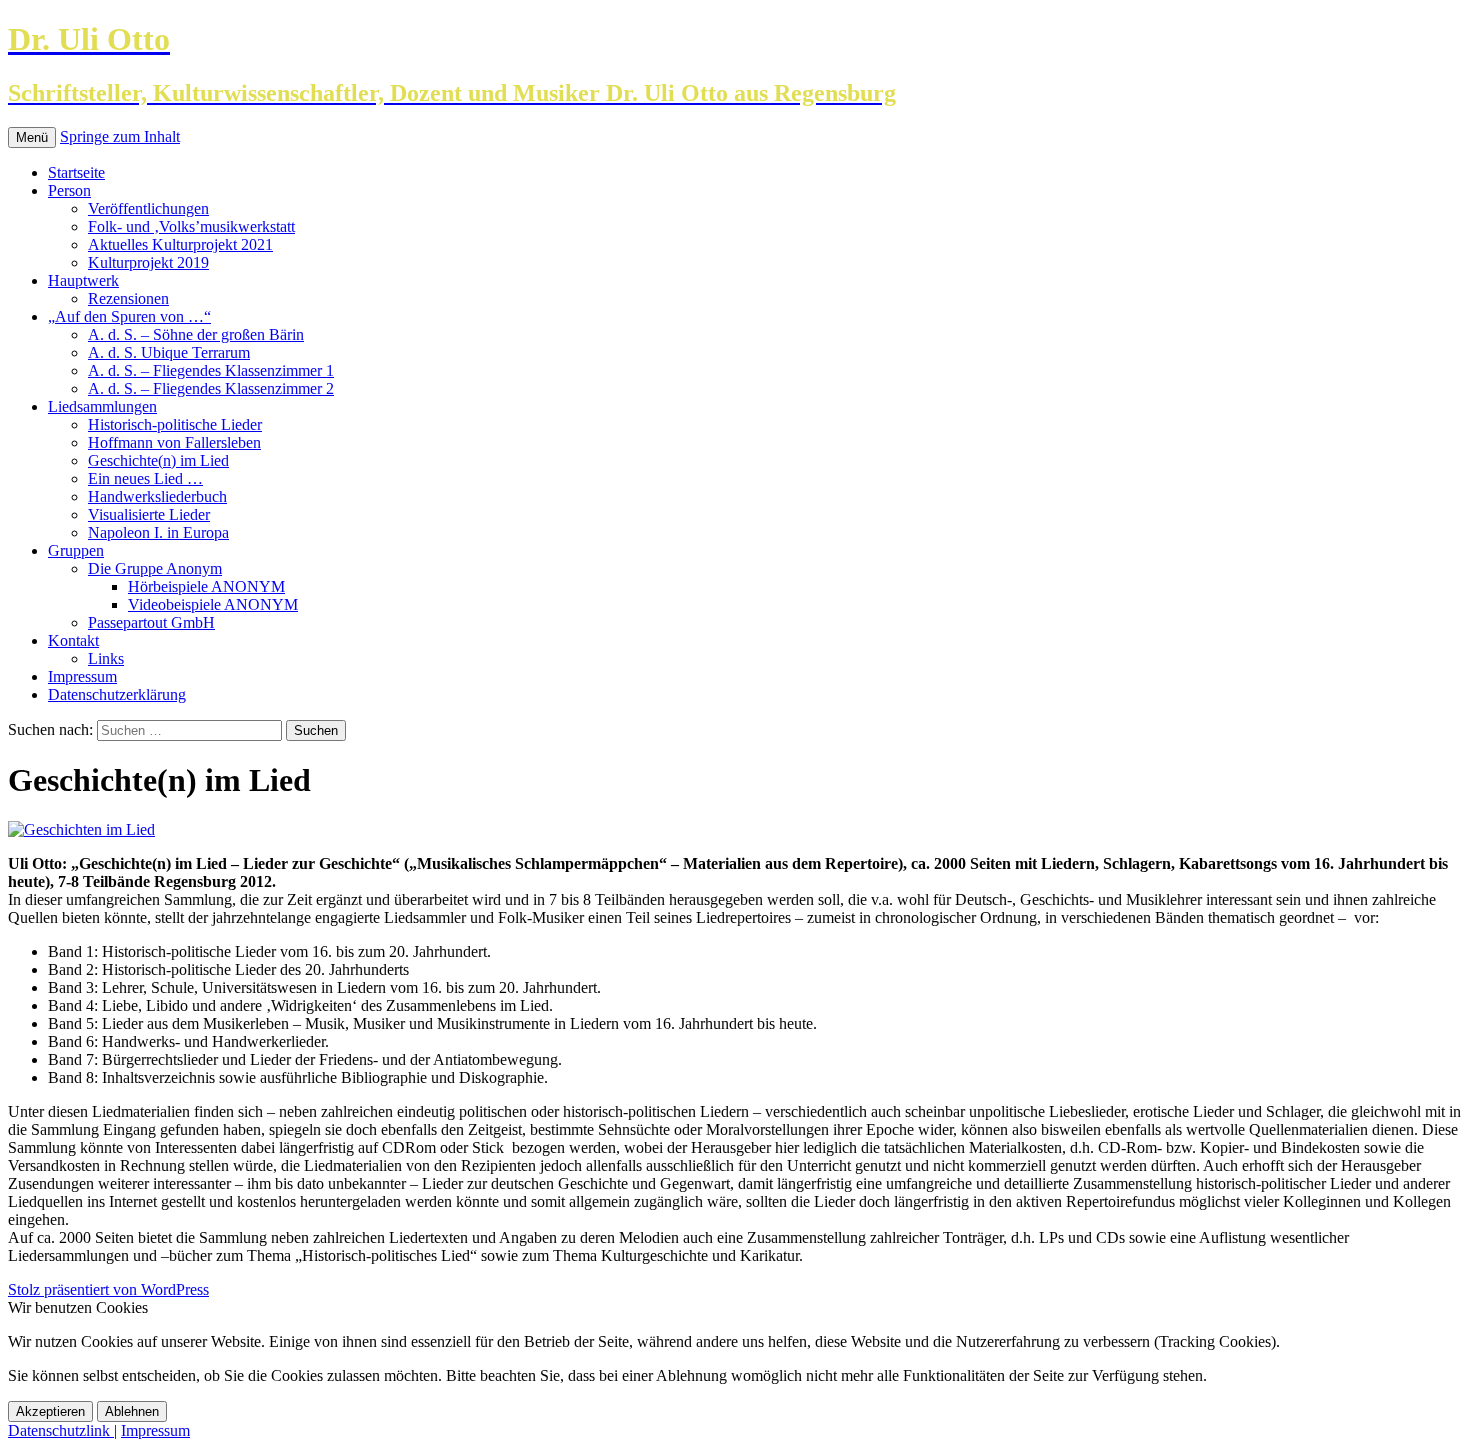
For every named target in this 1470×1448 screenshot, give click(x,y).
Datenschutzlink (61, 1430)
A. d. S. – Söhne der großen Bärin (196, 334)
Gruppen (76, 550)
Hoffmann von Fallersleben (174, 442)
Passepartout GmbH (151, 622)
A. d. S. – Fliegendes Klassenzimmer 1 (211, 370)
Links (106, 658)
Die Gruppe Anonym (155, 568)
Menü (32, 137)
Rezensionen (128, 298)
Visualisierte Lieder (149, 514)
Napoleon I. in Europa (158, 532)
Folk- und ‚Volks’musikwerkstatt (191, 226)
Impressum (82, 676)
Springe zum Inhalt (120, 136)
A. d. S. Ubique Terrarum (169, 352)
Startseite (76, 172)
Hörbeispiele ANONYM (206, 586)
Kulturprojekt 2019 (148, 262)
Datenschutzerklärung (117, 694)
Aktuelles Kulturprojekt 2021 (180, 244)
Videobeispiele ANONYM (213, 604)
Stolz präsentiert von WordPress (108, 1289)
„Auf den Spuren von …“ (129, 316)
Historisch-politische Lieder (175, 424)
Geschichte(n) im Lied (158, 460)
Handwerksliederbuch (157, 496)
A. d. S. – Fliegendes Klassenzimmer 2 (211, 388)
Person (69, 190)
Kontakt (73, 640)
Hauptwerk (83, 280)
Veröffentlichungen (148, 208)
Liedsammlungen (102, 406)
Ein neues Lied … (145, 478)
